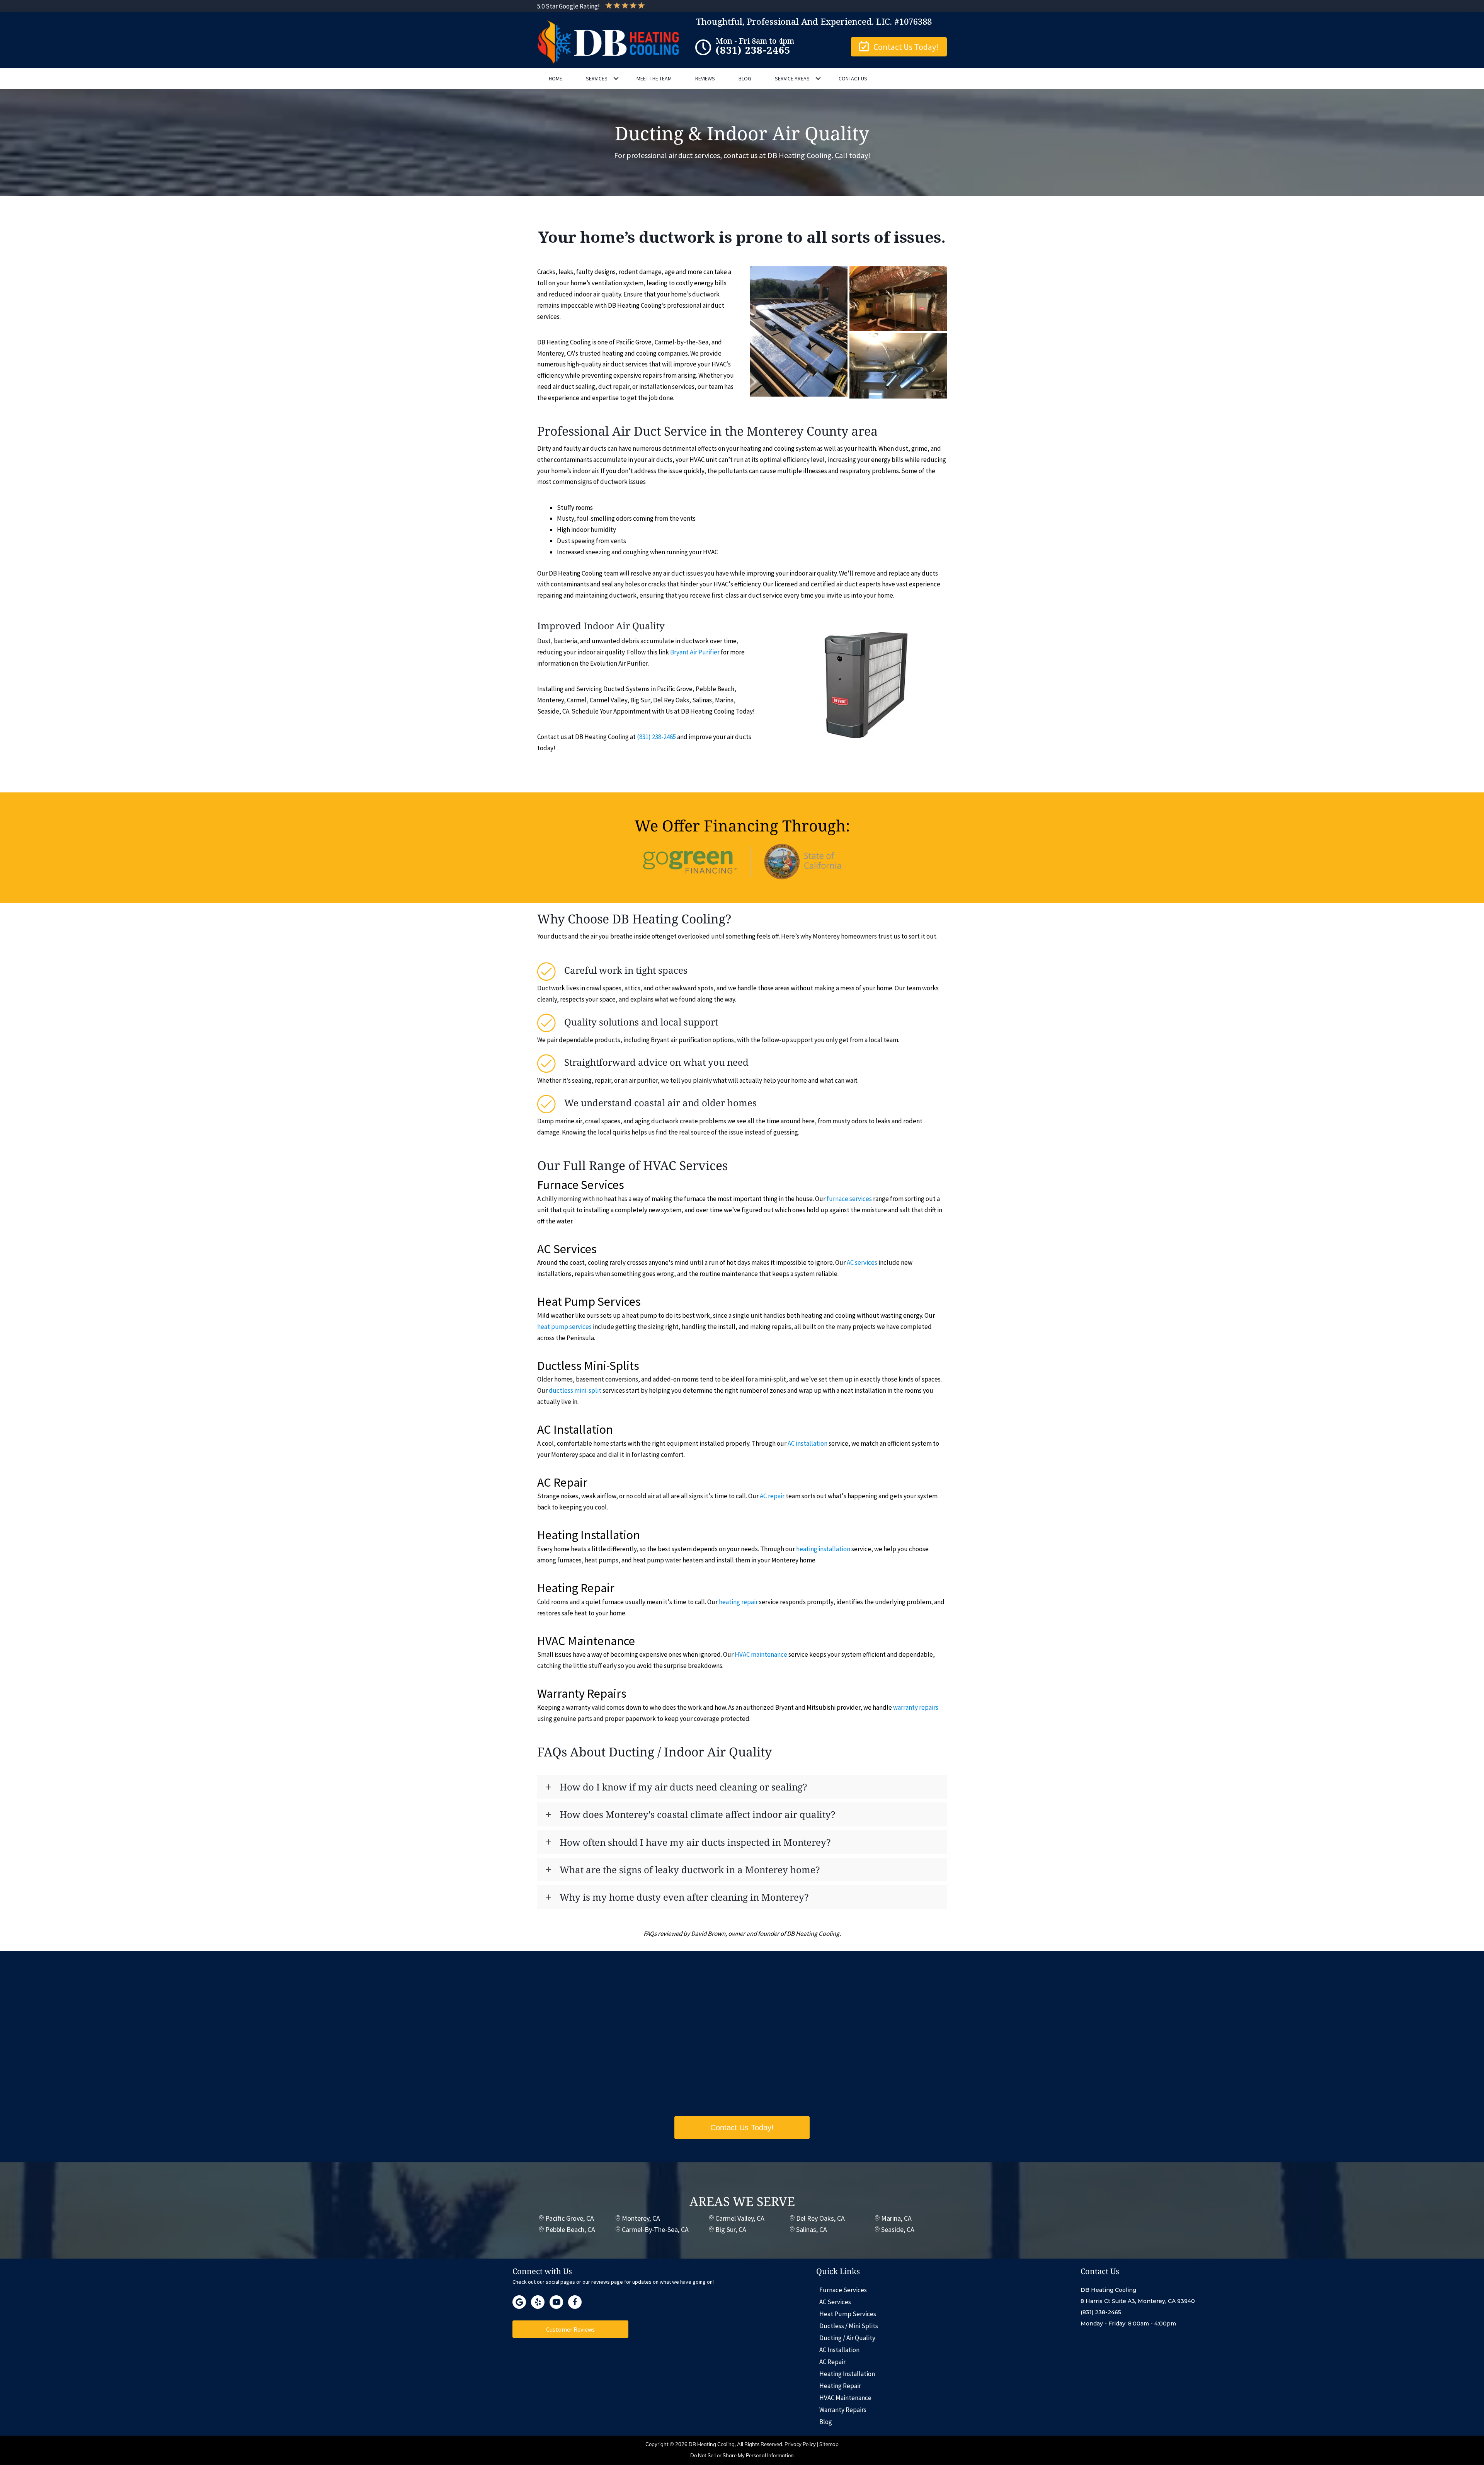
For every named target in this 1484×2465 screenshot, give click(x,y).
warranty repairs (916, 1707)
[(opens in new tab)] (742, 861)
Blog (745, 78)
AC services (862, 1262)
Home (556, 78)
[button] (899, 47)
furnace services (849, 1199)
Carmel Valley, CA (740, 2218)
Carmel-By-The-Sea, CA (655, 2229)
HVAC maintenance (761, 1654)
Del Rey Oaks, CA (820, 2218)
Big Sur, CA (731, 2229)
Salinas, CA (812, 2229)
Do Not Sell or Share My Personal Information (742, 2455)
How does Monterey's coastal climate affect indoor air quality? (697, 1814)
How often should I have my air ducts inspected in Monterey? (695, 1842)
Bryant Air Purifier (695, 652)
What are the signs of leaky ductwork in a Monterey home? (690, 1870)
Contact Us (853, 78)
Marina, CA (896, 2218)
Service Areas (792, 78)
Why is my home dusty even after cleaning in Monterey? (684, 1897)
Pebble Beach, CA (570, 2229)
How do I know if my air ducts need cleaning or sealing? (683, 1787)
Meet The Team (654, 78)
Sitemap (829, 2444)
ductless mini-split (575, 1390)
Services (597, 78)
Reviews (705, 78)
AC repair (772, 1496)
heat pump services (564, 1327)
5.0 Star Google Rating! (568, 6)
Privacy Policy (800, 2444)
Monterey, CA (641, 2218)
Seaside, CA (898, 2229)
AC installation (808, 1443)
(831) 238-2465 (656, 737)
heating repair (738, 1602)
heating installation (823, 1549)
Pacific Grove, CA (570, 2218)
